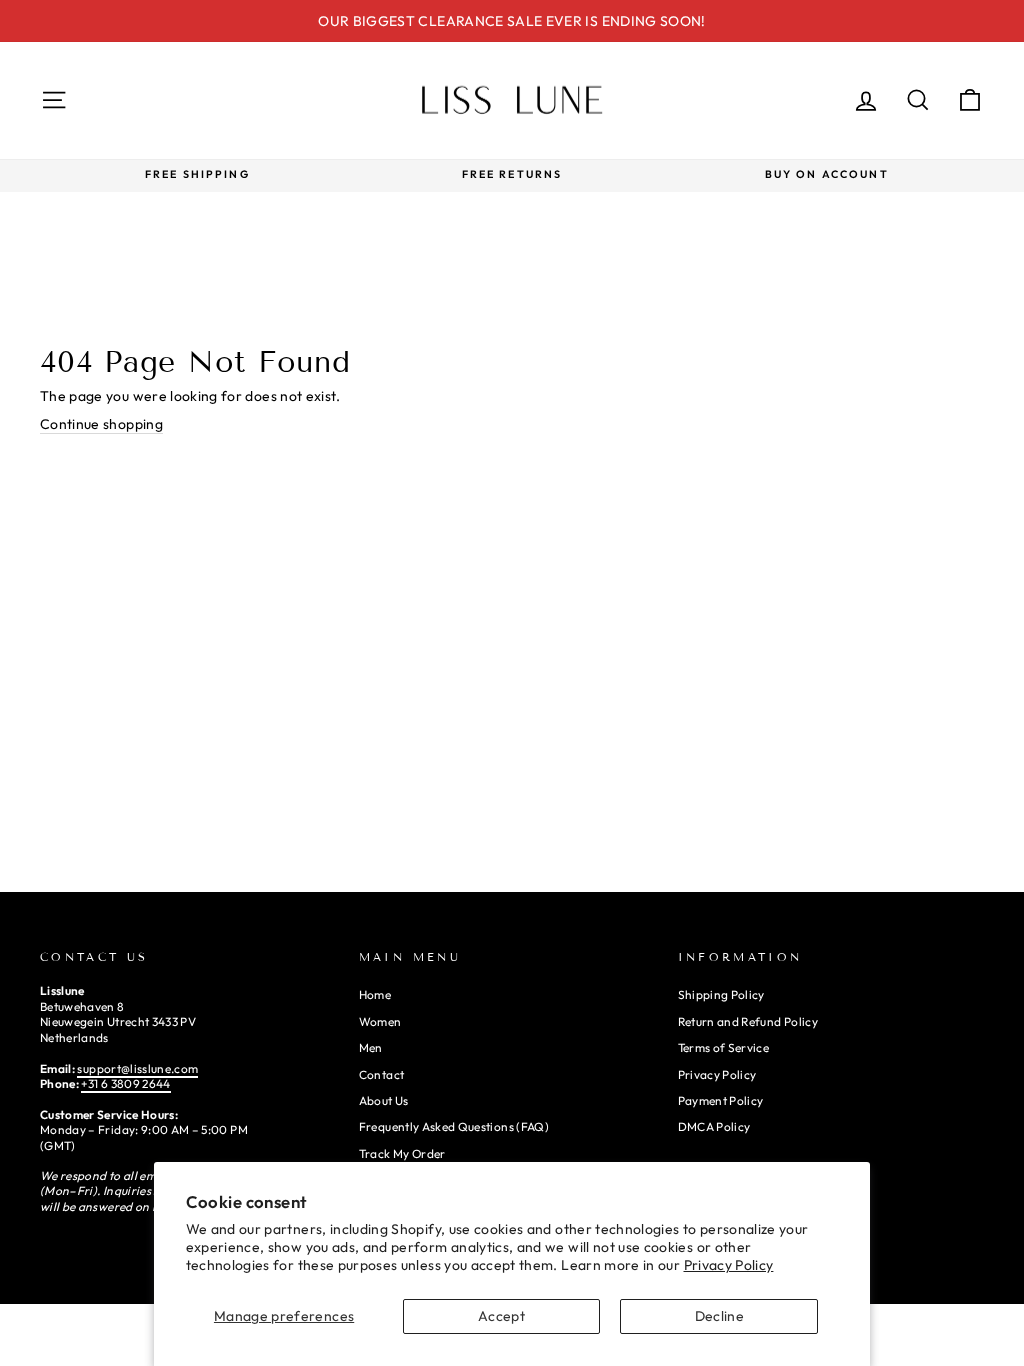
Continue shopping (101, 424)
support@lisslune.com (137, 1068)
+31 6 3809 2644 (125, 1083)
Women (380, 1021)
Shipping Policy (721, 994)
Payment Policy (721, 1100)
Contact (381, 1074)
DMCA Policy (714, 1126)
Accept (501, 1316)
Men (371, 1047)
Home (375, 994)
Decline (719, 1316)
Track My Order (402, 1153)
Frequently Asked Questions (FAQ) (454, 1126)
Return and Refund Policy (748, 1021)
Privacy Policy (729, 1265)
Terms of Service (724, 1047)
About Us (384, 1100)
